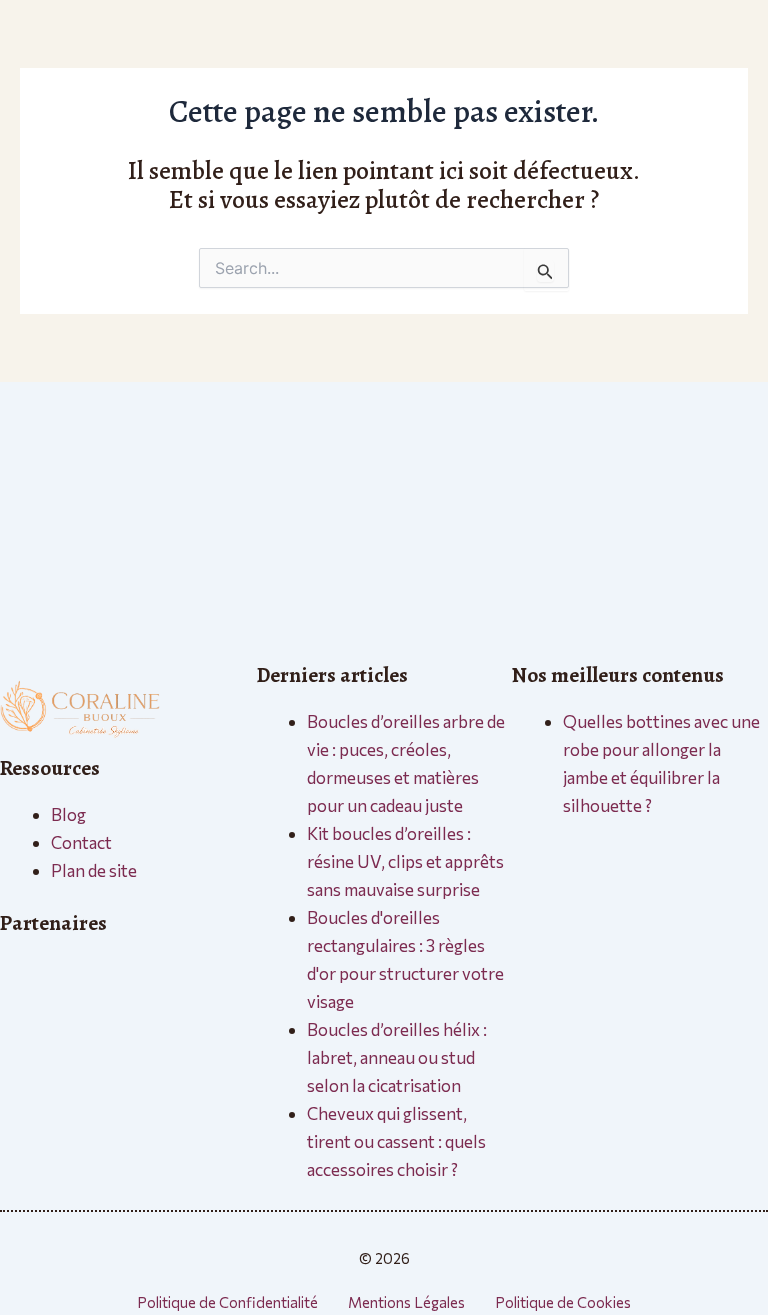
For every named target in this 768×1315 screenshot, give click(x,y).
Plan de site (94, 870)
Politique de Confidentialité (227, 1302)
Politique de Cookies (563, 1302)
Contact (81, 842)
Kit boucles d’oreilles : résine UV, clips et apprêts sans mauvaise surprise (405, 861)
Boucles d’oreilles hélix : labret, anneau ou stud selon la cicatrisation (397, 1057)
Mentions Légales (406, 1302)
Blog (68, 814)
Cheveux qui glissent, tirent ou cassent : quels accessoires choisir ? (396, 1141)
